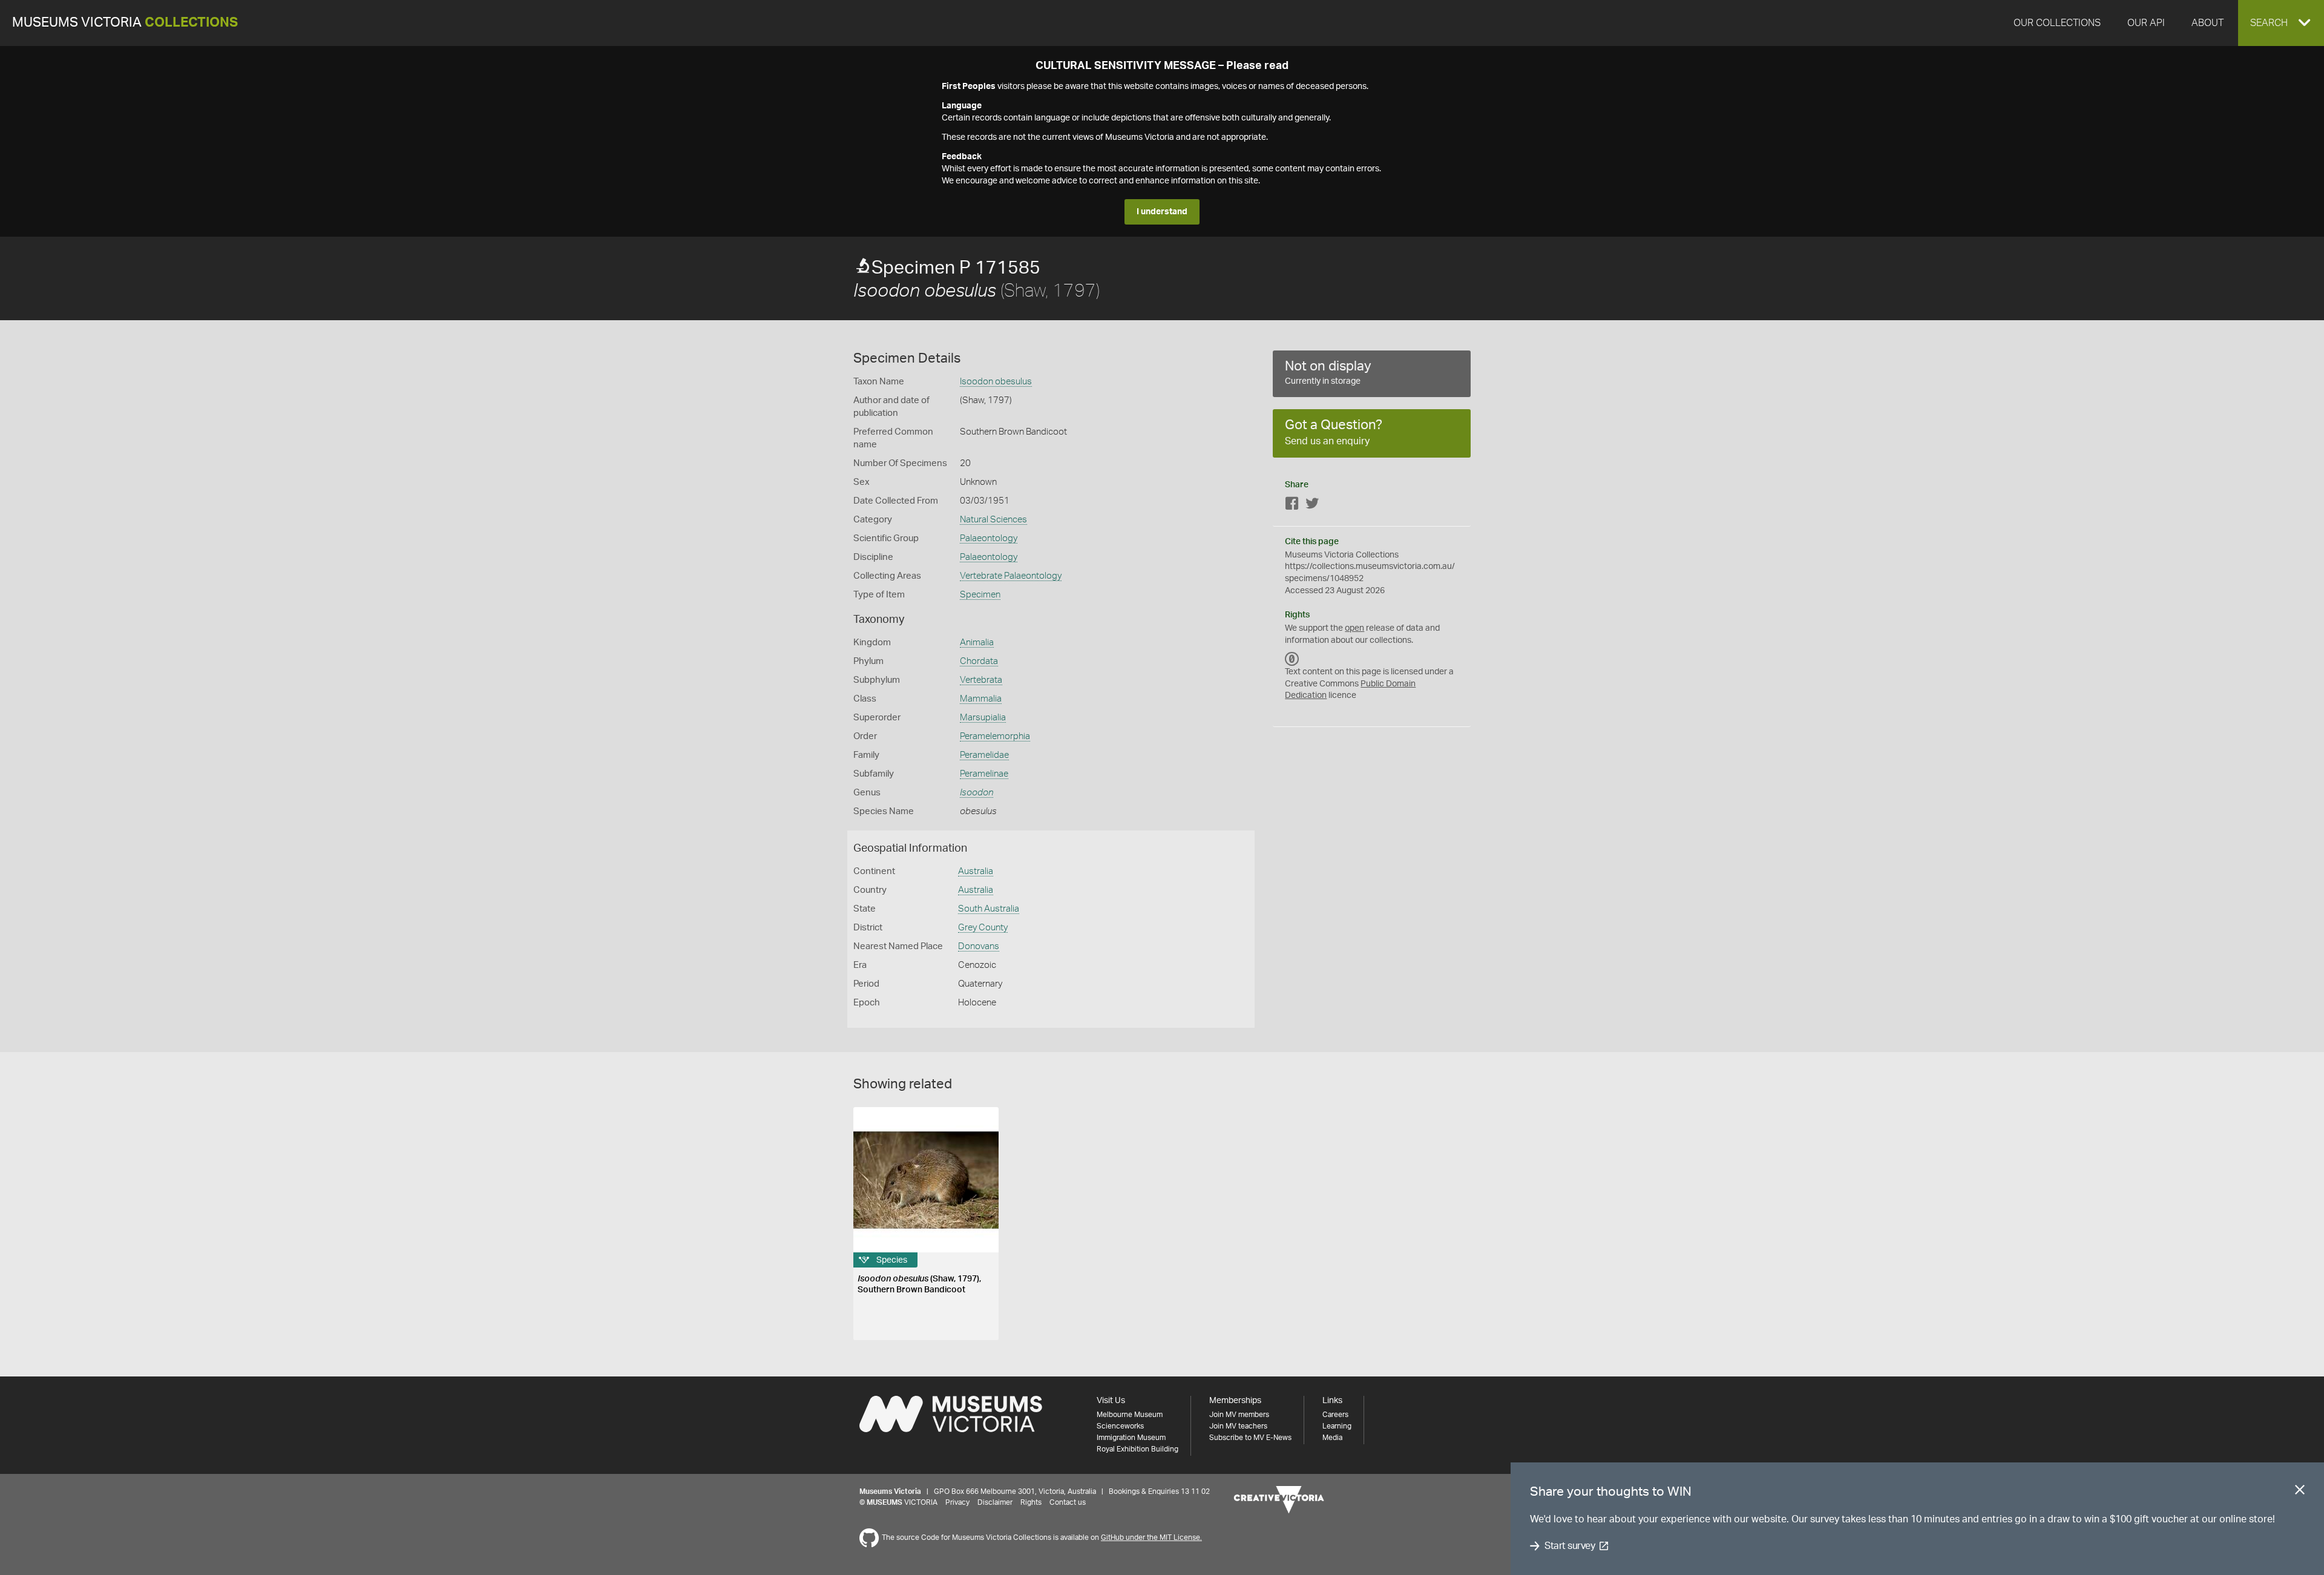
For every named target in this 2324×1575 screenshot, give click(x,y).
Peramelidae (984, 755)
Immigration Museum (1131, 1438)
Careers (1335, 1415)
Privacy (957, 1502)
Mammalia (981, 699)
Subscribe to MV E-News (1250, 1438)
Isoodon (977, 793)
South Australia (989, 909)
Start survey (1570, 1546)
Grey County (983, 928)
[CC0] (1292, 659)
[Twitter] (1312, 506)
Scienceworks (1120, 1426)
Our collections (2057, 23)
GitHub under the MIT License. (1151, 1537)
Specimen (980, 595)
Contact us (1068, 1502)
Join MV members (1239, 1415)
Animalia (977, 643)
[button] (2281, 23)
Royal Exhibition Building (1137, 1449)
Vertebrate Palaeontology (1011, 576)
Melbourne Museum (1130, 1415)
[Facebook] (1292, 506)
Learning (1337, 1426)
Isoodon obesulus (996, 382)
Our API (2146, 23)
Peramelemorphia (995, 736)
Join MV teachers (1238, 1426)
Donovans (979, 946)
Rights (1031, 1502)
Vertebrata (981, 680)
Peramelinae (984, 774)
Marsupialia (983, 718)
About (2207, 23)
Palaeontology (989, 538)
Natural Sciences (993, 520)
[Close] (2300, 1492)
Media (1332, 1438)
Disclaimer (995, 1502)
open (1354, 628)
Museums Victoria (125, 23)
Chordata (979, 661)
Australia (976, 871)
